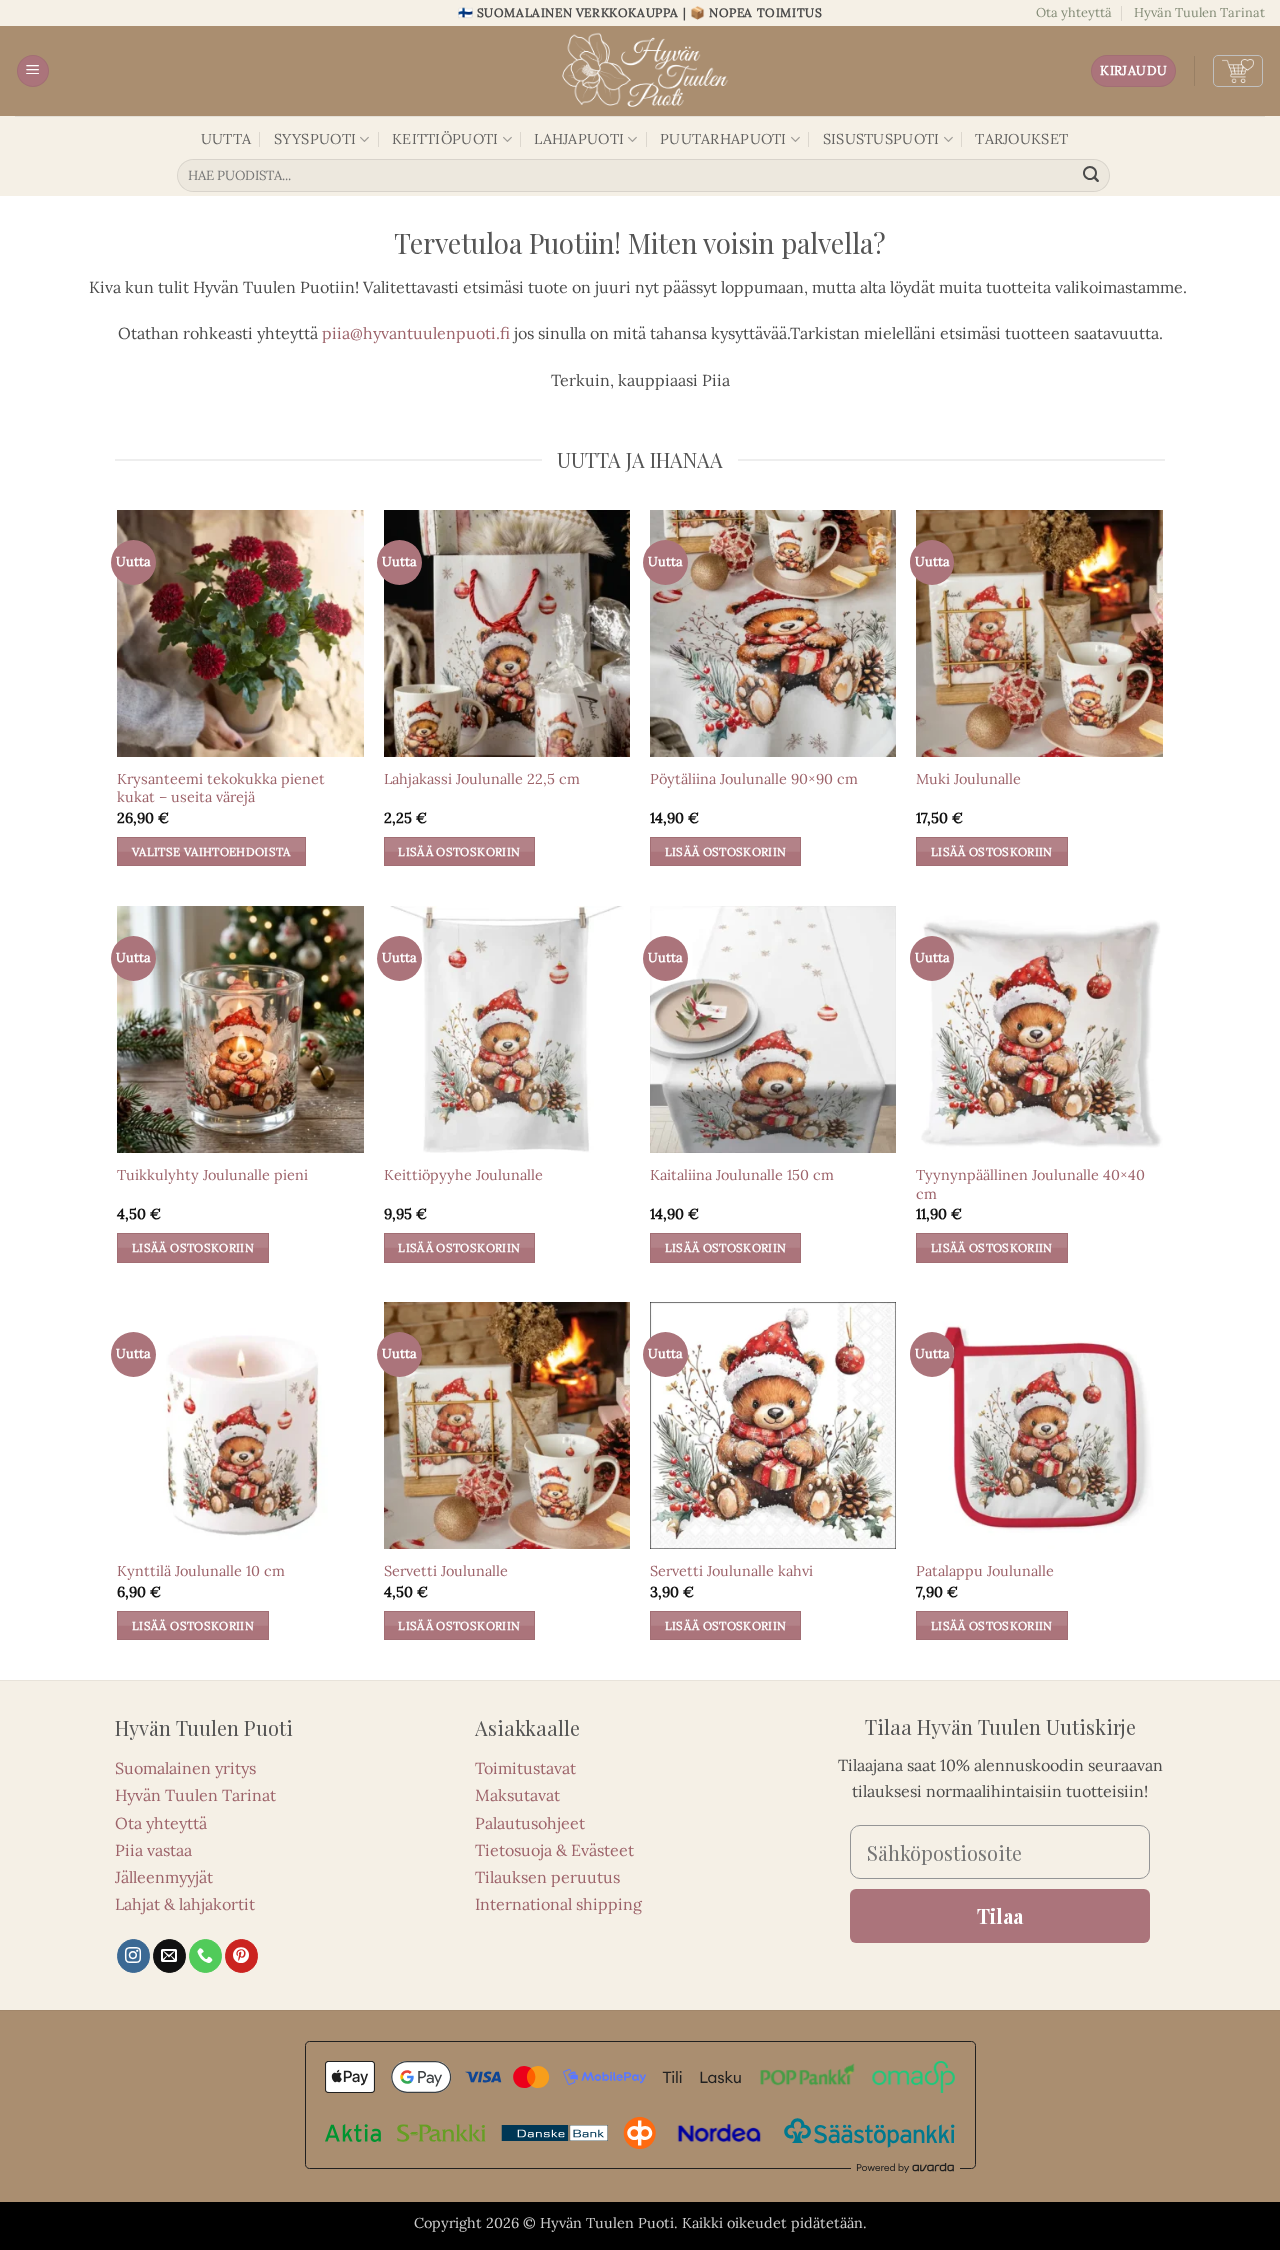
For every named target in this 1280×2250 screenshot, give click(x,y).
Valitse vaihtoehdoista (211, 851)
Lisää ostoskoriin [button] (459, 851)
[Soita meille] (205, 1956)
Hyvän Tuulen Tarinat (1199, 12)
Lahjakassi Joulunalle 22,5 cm (482, 779)
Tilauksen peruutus (547, 1877)
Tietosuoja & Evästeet (554, 1850)
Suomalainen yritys (185, 1768)
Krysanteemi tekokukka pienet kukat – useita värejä (221, 788)
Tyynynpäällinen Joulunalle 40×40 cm (1030, 1184)
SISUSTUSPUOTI (881, 139)
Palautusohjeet (530, 1823)
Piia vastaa (153, 1850)
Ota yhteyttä (1074, 12)
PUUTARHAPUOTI (723, 139)
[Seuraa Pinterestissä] (241, 1956)
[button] (33, 71)
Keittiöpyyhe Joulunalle (463, 1175)
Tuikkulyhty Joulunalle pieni (212, 1175)
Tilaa (1000, 1915)
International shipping (558, 1904)
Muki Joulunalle (968, 779)
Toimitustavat (525, 1768)
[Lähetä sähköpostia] (169, 1956)
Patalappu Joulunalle (985, 1571)
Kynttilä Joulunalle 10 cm (201, 1571)
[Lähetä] (1092, 176)
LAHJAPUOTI (579, 139)
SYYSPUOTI (315, 139)
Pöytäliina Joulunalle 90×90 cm (754, 779)
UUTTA (226, 139)
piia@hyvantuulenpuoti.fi (416, 333)
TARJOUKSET (1021, 139)
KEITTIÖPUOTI (445, 139)
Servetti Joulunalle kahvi (731, 1571)
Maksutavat (517, 1795)
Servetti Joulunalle (446, 1571)
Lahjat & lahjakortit (185, 1904)
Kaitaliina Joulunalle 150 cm (742, 1175)
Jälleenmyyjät (164, 1877)
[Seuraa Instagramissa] (133, 1956)
